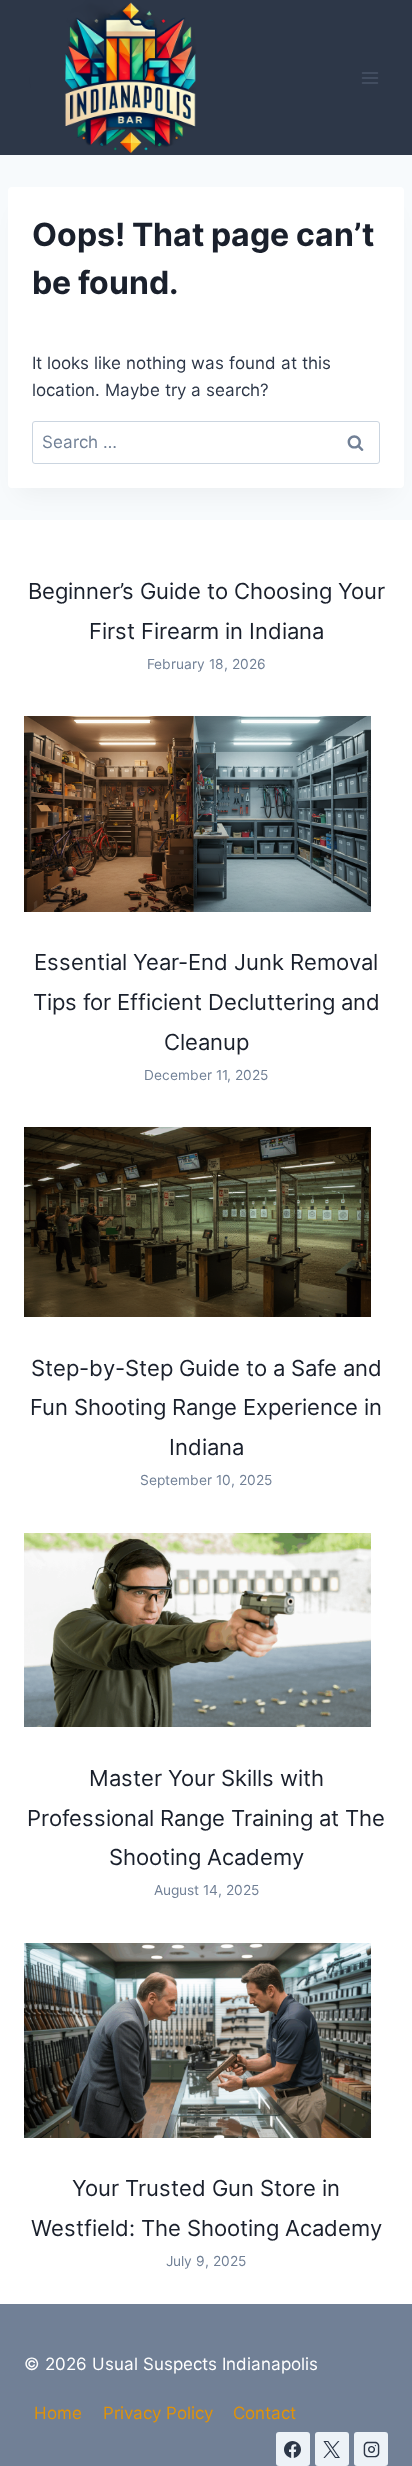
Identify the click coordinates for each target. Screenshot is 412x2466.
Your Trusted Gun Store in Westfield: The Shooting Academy (206, 2208)
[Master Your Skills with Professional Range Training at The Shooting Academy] (197, 1630)
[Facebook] (293, 2449)
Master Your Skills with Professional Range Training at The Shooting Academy (206, 1818)
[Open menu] (369, 77)
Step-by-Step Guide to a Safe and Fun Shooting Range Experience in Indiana (206, 1408)
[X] (332, 2449)
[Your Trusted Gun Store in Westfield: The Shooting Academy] (197, 2040)
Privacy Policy (158, 2413)
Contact (264, 2413)
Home (58, 2413)
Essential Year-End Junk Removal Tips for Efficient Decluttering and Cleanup (206, 1002)
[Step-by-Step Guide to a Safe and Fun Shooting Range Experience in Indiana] (197, 1221)
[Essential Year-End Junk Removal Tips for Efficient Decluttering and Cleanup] (197, 813)
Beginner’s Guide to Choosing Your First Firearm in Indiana (206, 611)
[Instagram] (371, 2449)
